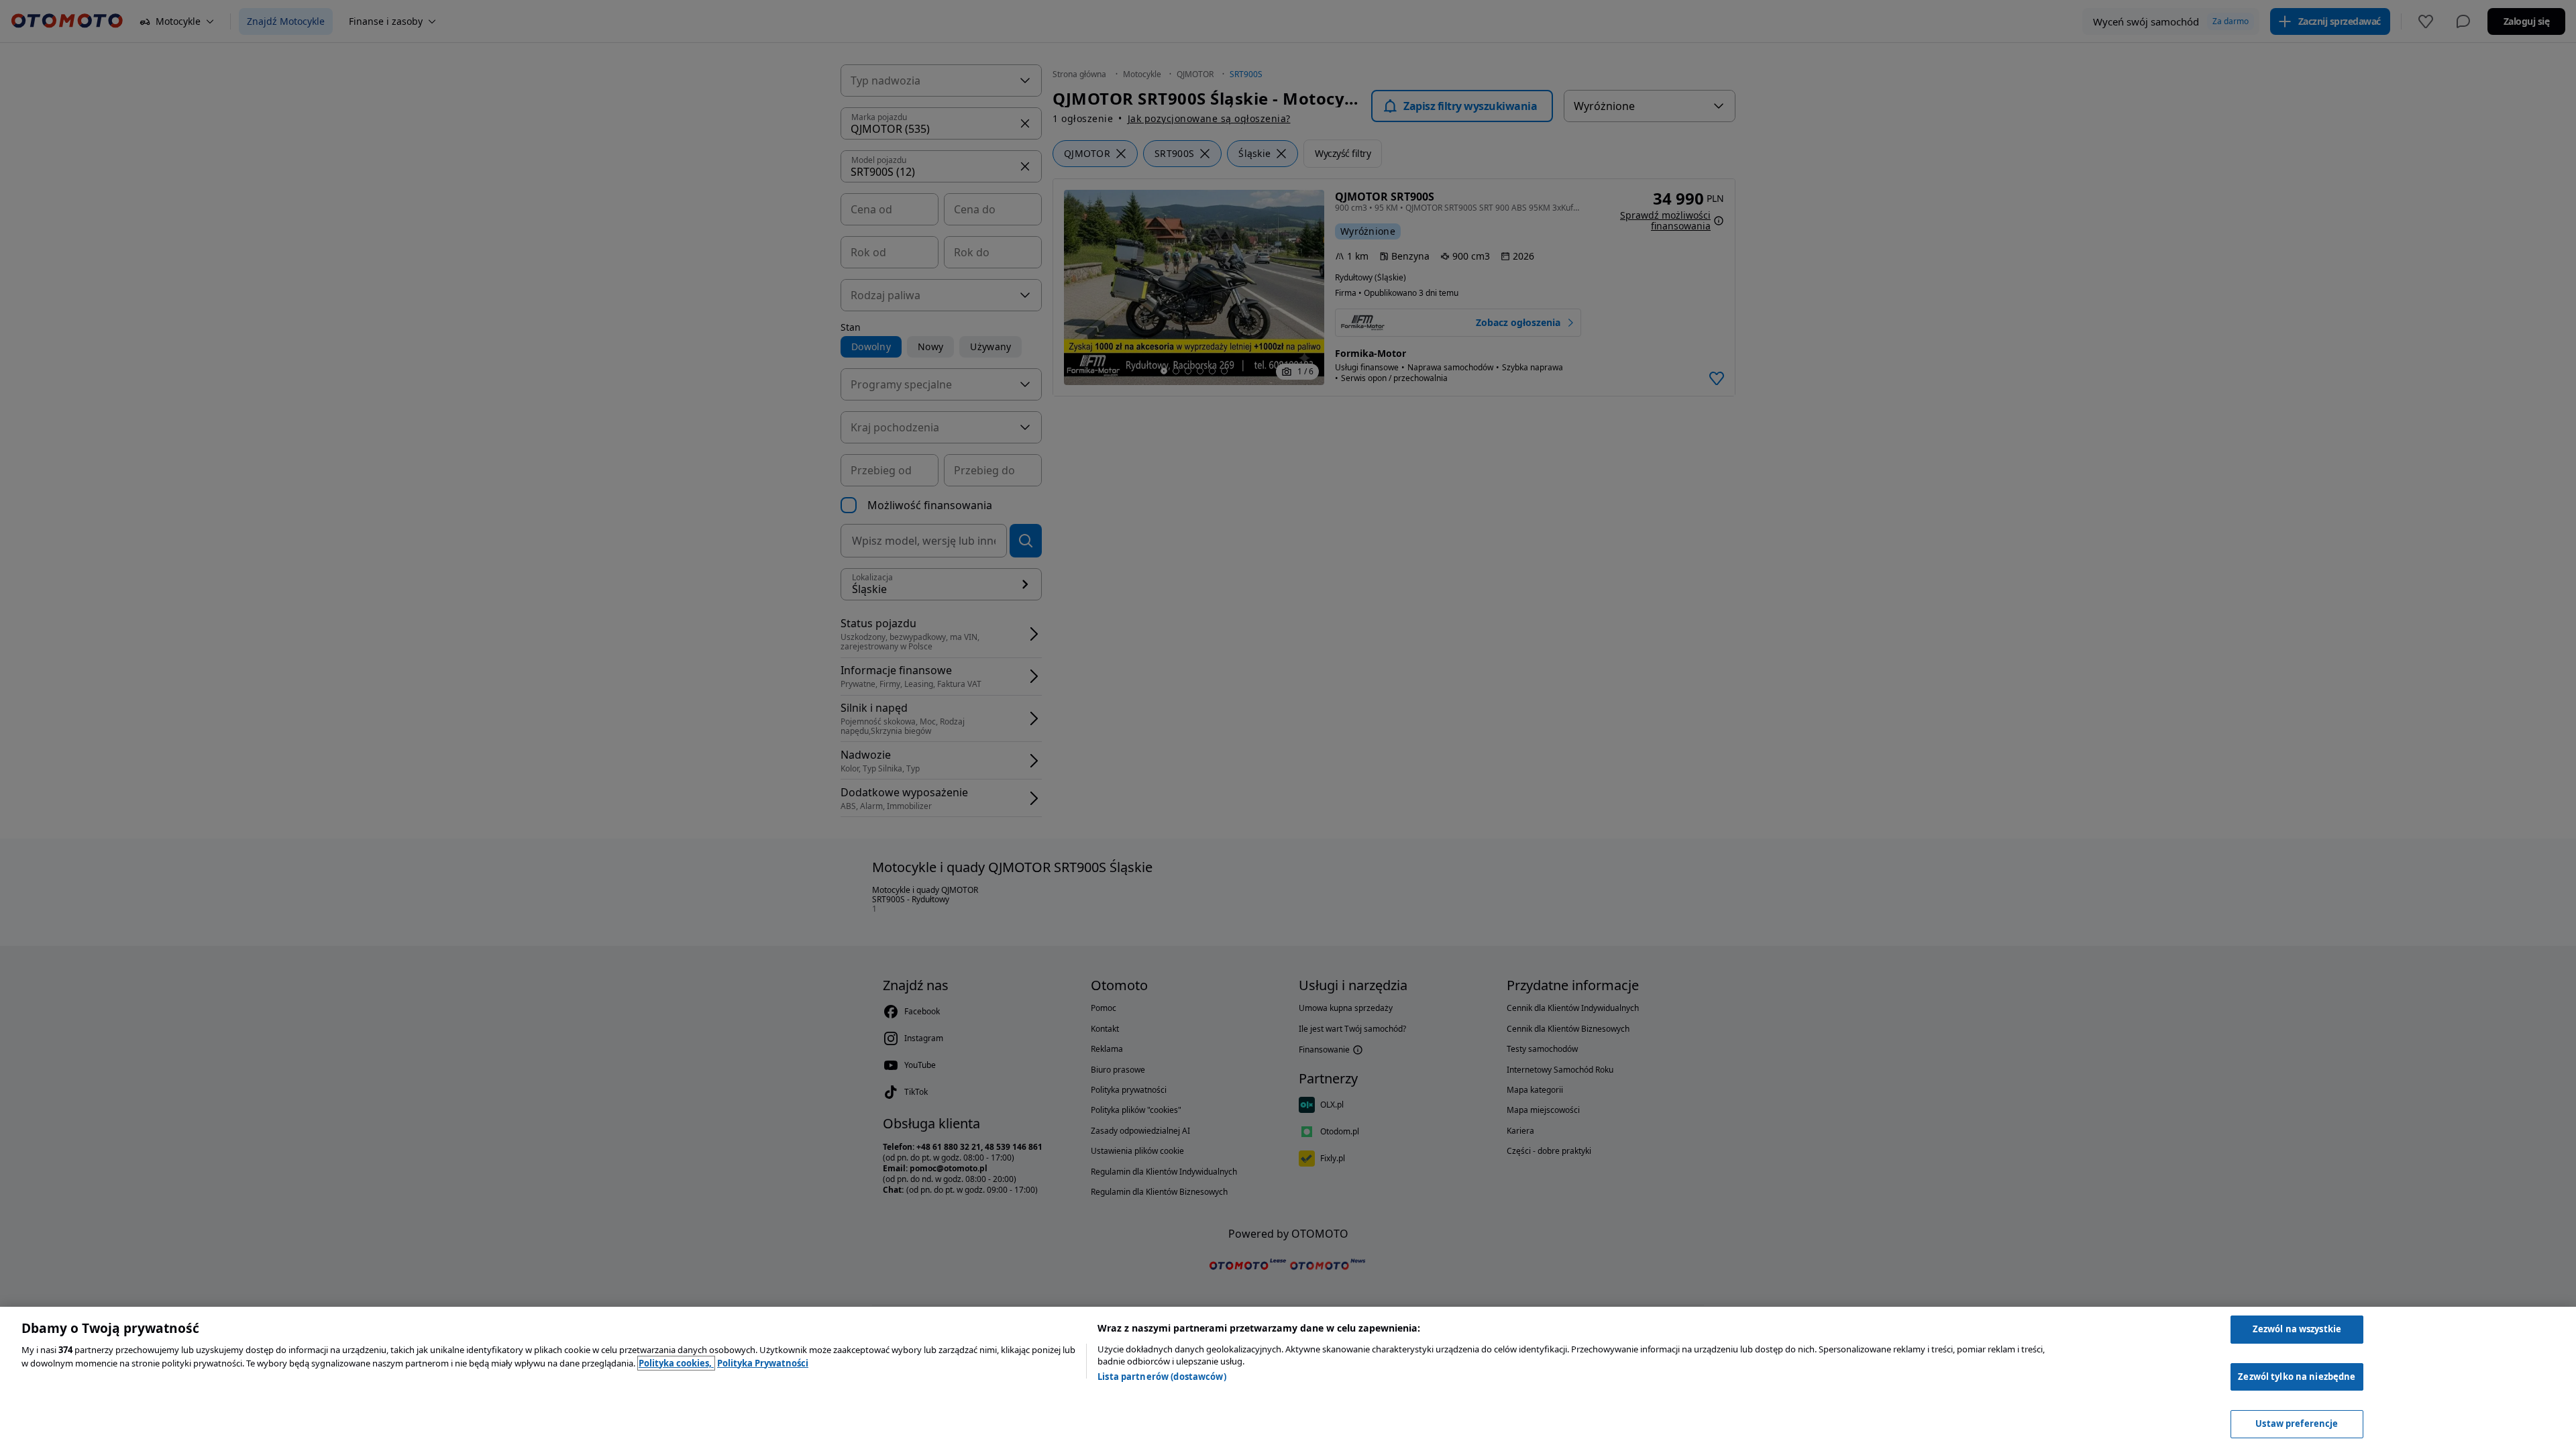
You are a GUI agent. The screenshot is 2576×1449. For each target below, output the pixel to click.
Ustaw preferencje (2297, 1424)
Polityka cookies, (676, 1363)
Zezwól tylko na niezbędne (2297, 1377)
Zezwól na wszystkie (2297, 1329)
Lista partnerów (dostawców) (1162, 1377)
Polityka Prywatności (763, 1363)
